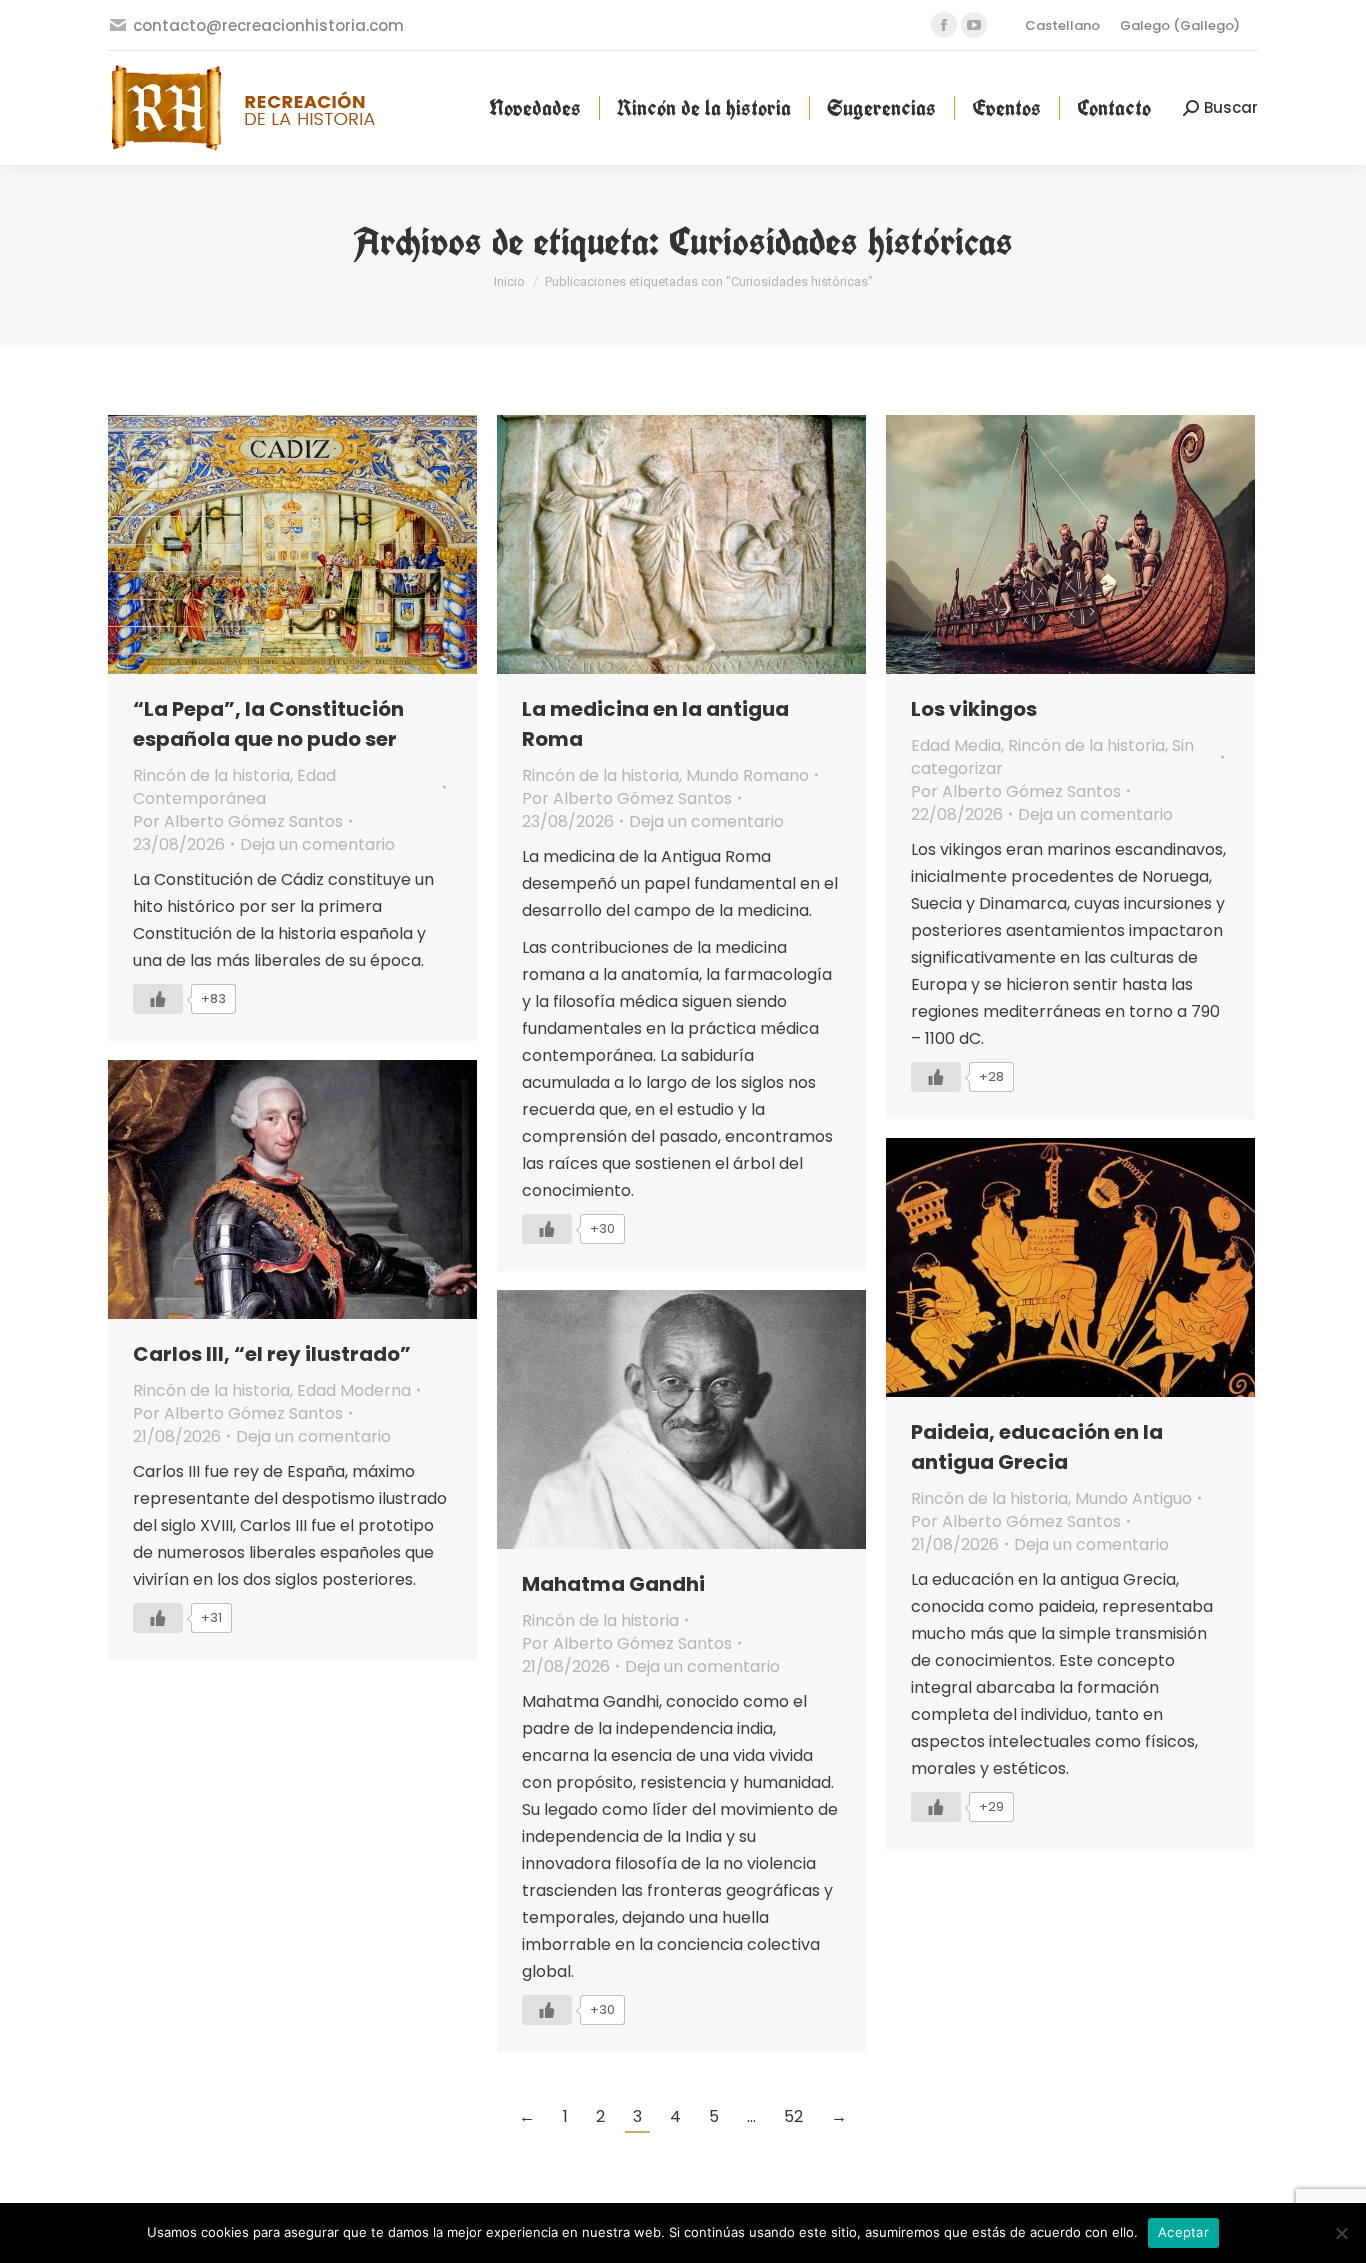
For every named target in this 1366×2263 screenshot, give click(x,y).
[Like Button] (158, 999)
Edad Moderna (354, 1390)
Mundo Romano (747, 775)
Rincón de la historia (211, 775)
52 (793, 2116)
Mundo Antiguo (1133, 1498)
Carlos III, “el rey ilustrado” (272, 1354)
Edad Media (956, 745)
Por (238, 821)
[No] (1341, 2233)
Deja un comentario (317, 844)
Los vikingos (974, 709)
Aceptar (1183, 2232)
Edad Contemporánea (234, 787)
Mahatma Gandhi (613, 1584)
